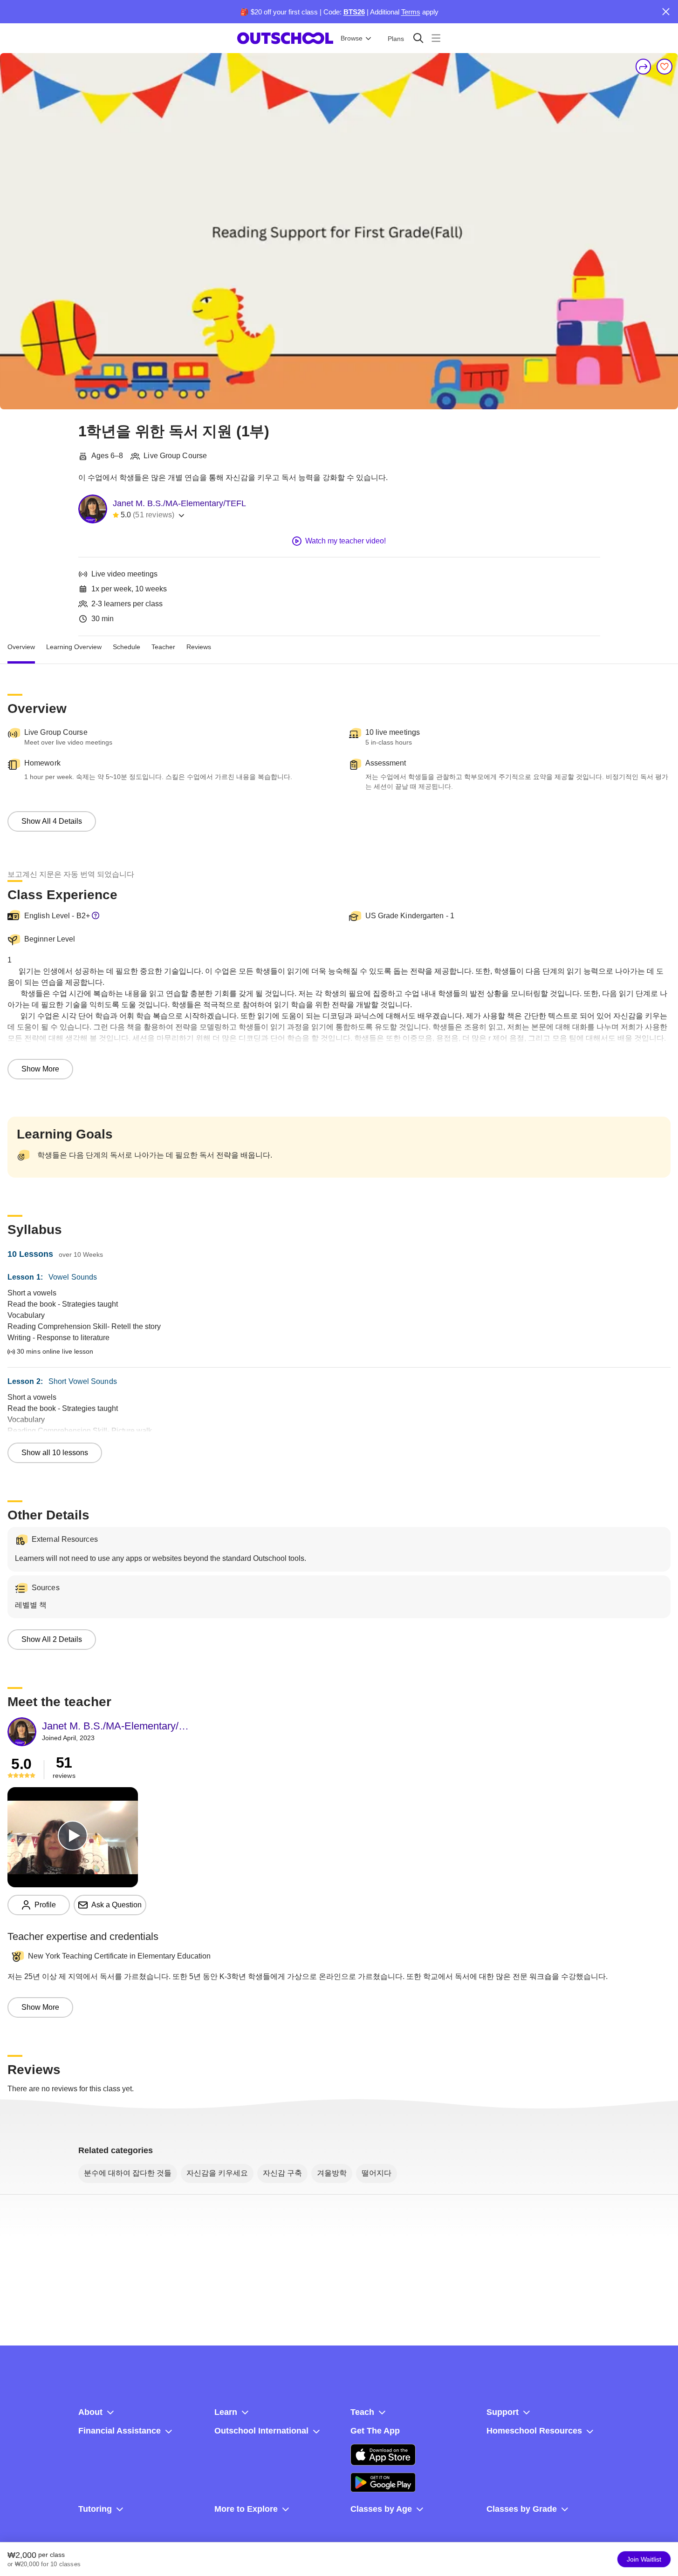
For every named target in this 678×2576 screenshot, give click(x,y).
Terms (411, 12)
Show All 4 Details (52, 821)
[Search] (418, 38)
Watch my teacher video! (346, 541)
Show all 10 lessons (55, 1453)
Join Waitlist (644, 2559)
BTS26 (354, 12)
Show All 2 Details (52, 1639)
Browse (352, 38)
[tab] (21, 647)
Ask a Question (116, 1905)
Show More (40, 1069)
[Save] (664, 67)
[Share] (644, 67)
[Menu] (436, 38)
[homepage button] (285, 38)
